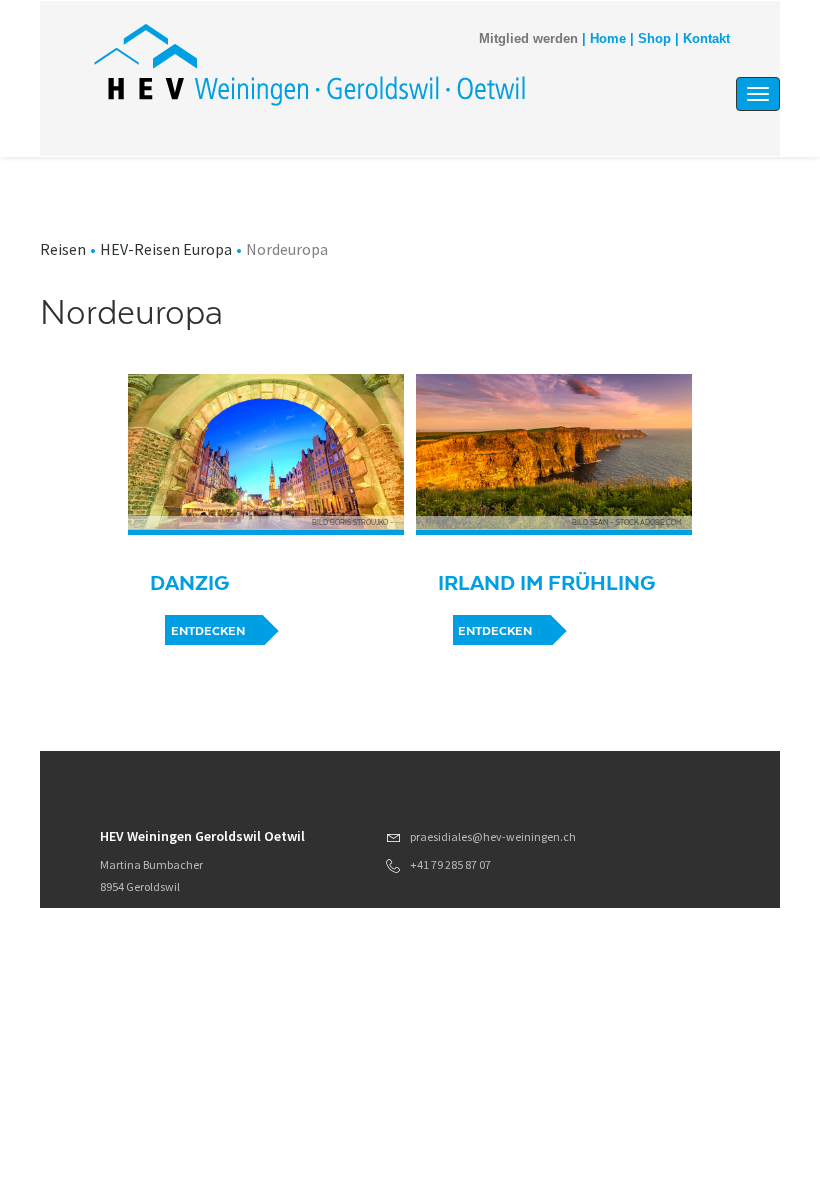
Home (608, 39)
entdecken (208, 631)
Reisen (63, 249)
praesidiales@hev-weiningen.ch (493, 836)
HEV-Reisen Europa (166, 249)
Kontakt (706, 39)
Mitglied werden (528, 39)
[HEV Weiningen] (309, 64)
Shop (654, 39)
